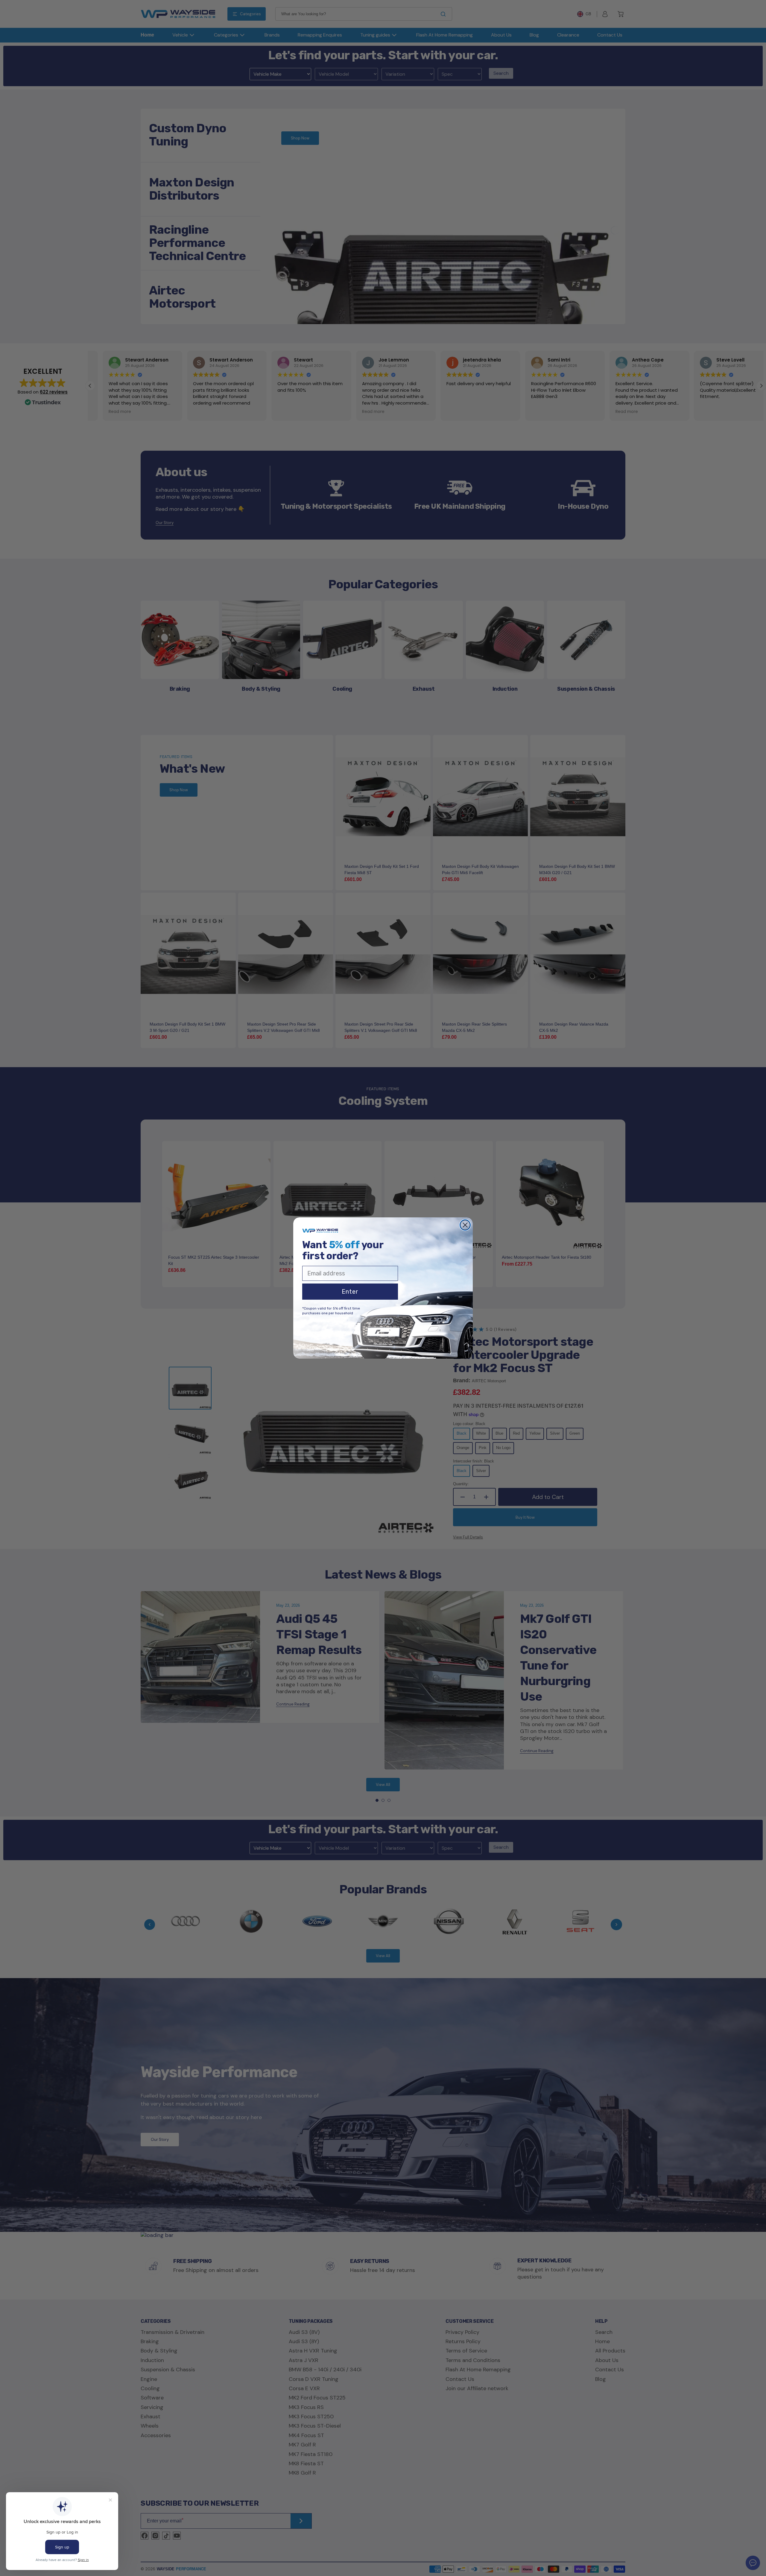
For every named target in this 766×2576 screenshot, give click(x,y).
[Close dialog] (465, 1225)
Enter (350, 1292)
